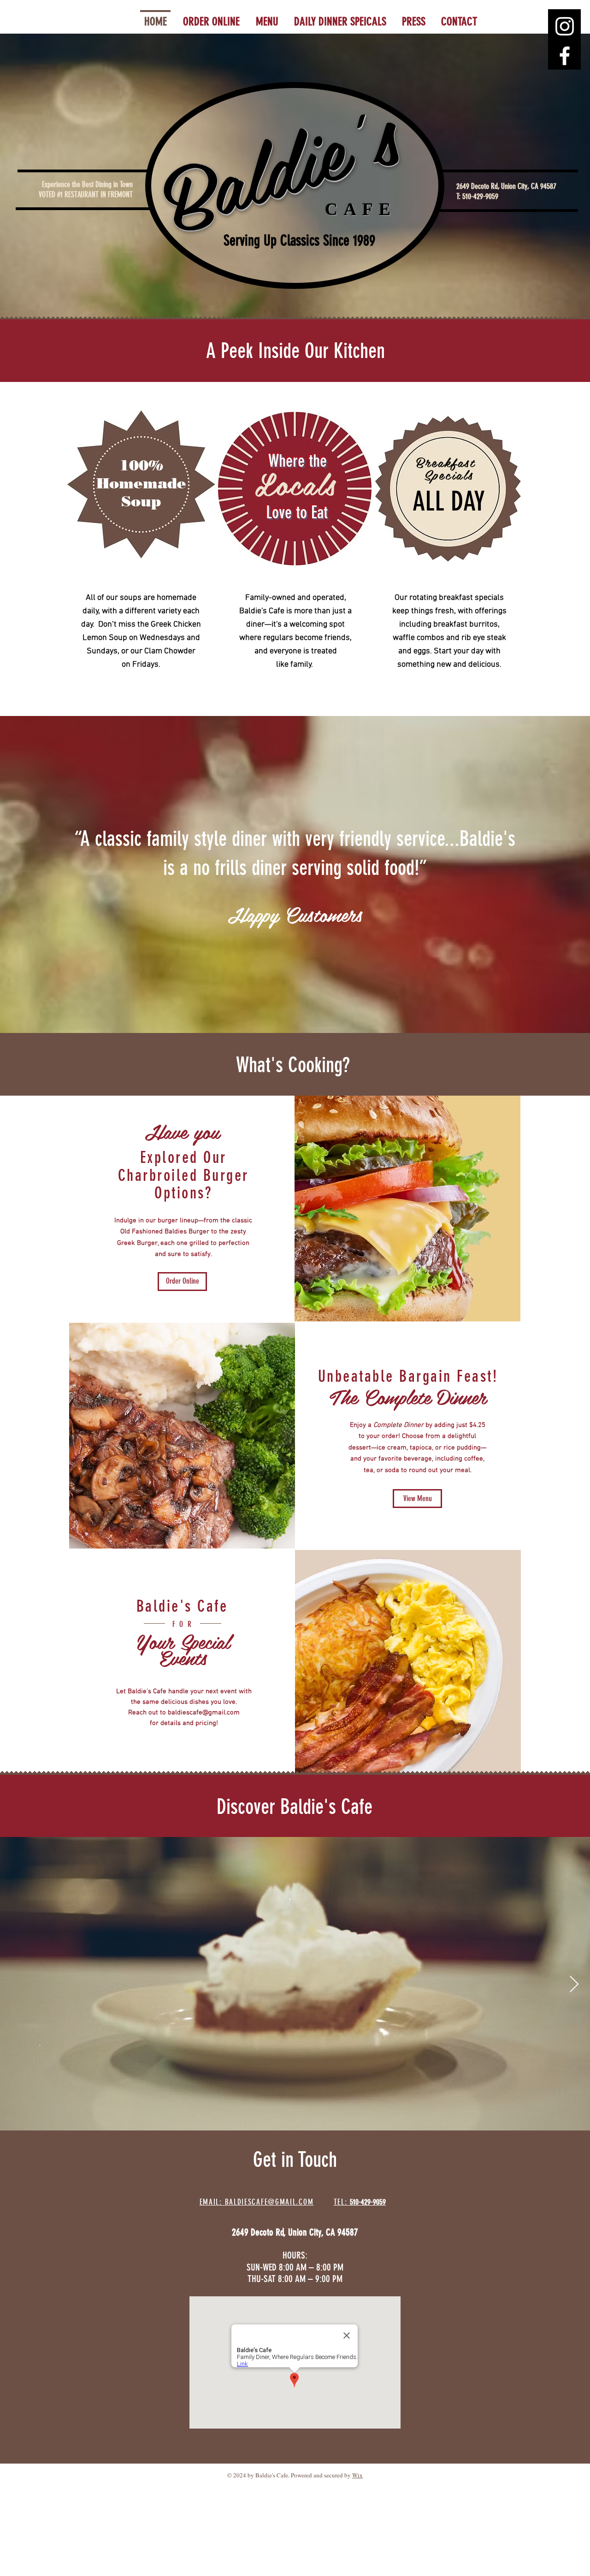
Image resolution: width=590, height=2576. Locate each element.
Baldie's (280, 172)
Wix (357, 2475)
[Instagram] (565, 26)
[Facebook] (565, 56)
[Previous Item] (16, 1985)
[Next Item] (574, 1985)
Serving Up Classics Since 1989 (299, 241)
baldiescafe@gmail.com (204, 1713)
